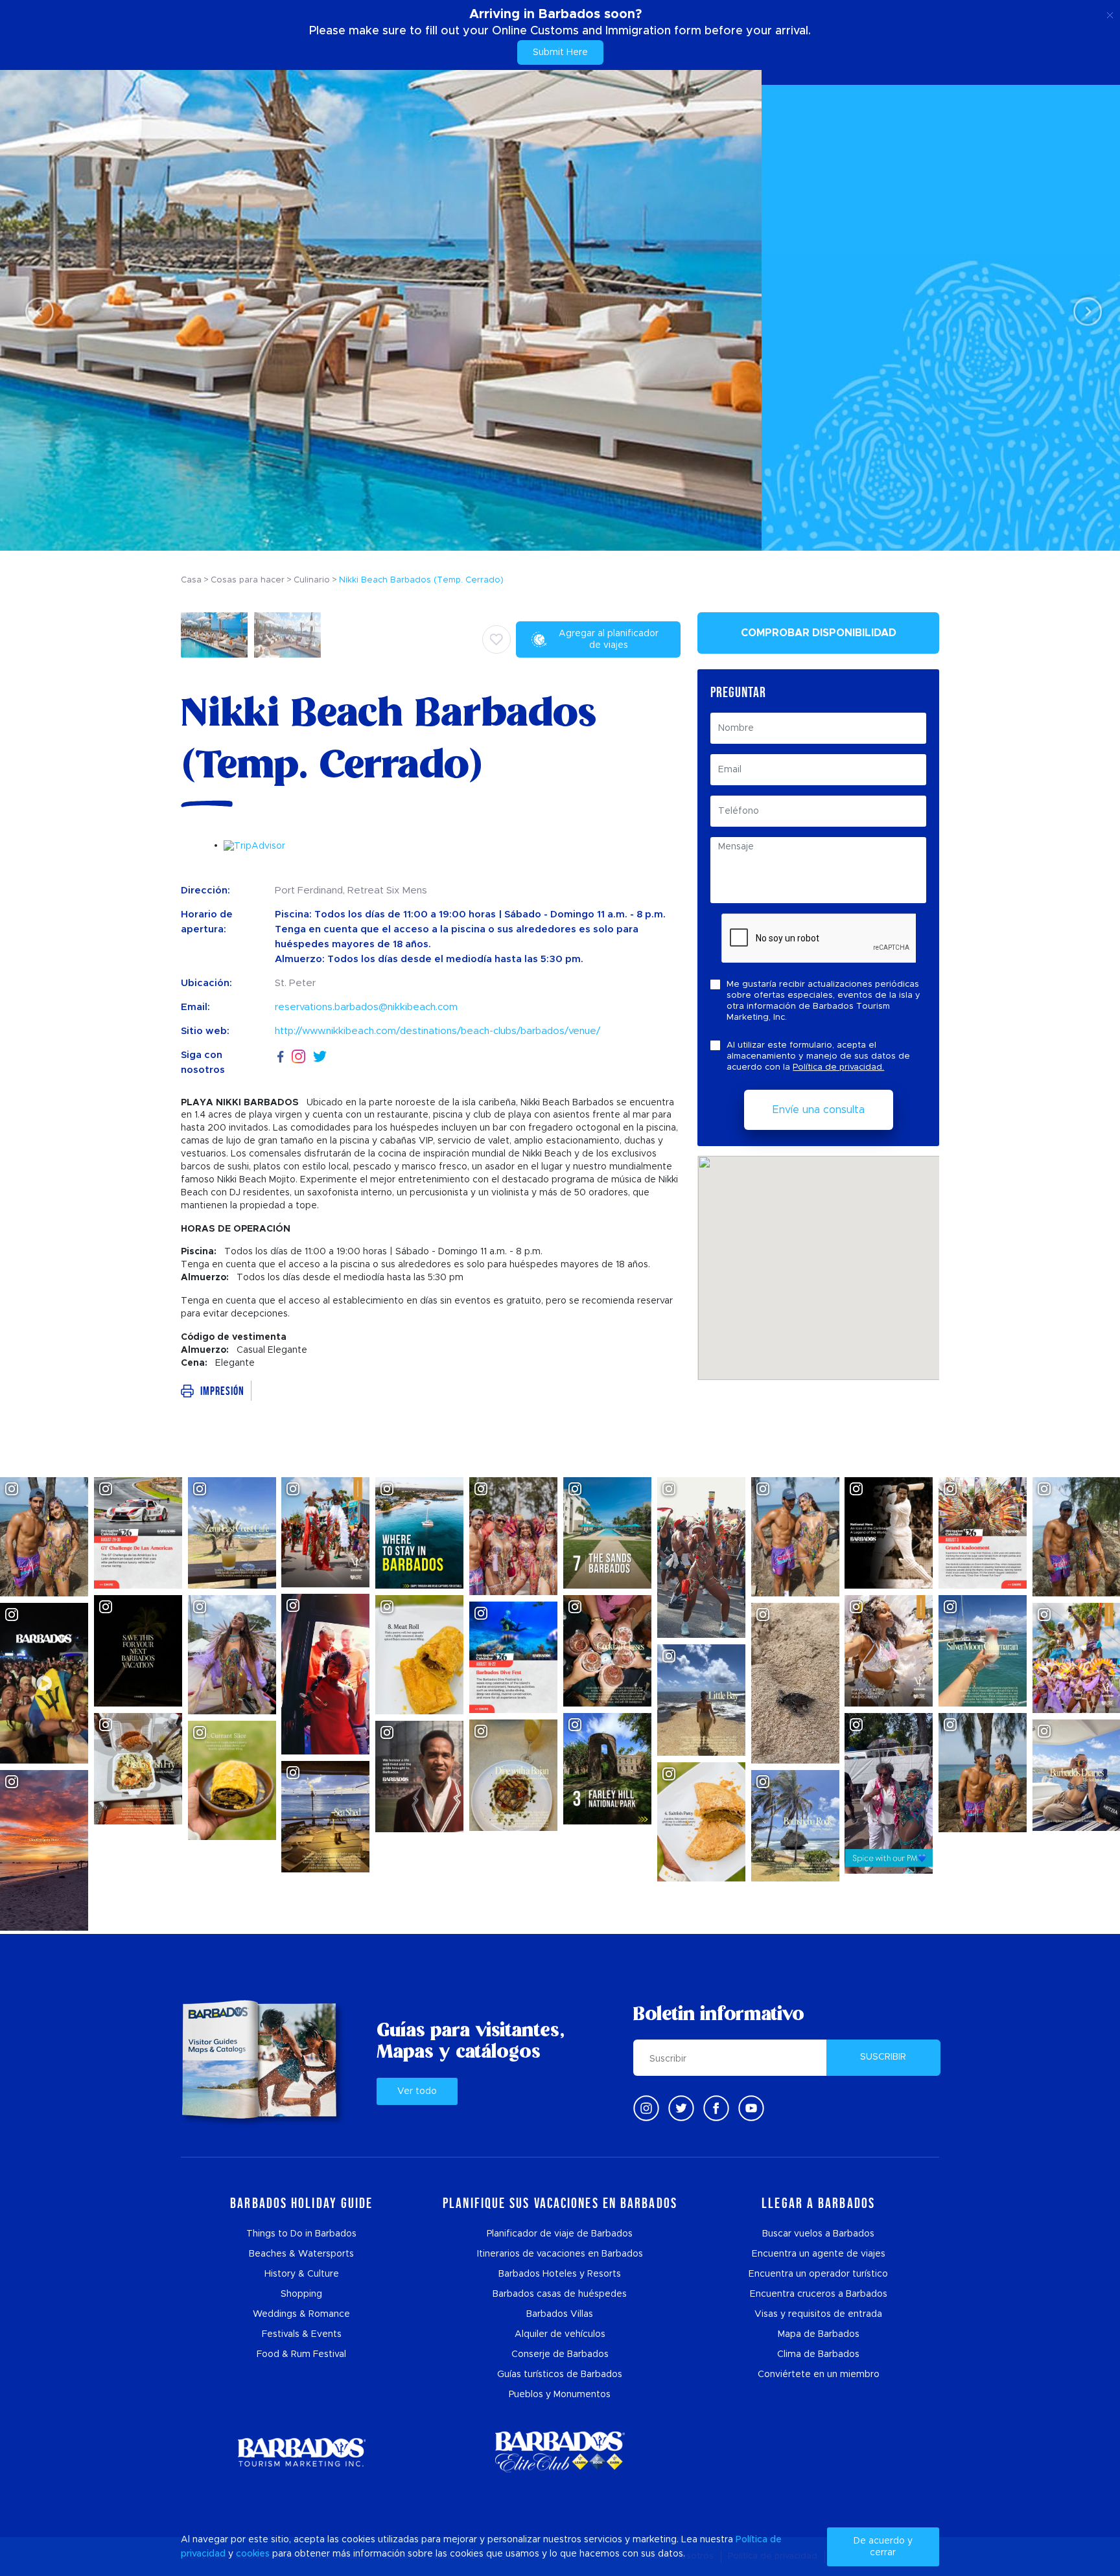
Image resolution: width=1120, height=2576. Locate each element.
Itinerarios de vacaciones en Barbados (560, 2254)
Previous (36, 311)
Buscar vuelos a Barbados (818, 2234)
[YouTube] (751, 2108)
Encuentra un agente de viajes (819, 2254)
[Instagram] (298, 1056)
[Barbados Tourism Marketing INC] (301, 2452)
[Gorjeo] (681, 2108)
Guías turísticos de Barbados (560, 2375)
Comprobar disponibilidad (819, 633)
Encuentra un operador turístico (818, 2274)
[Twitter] (320, 1055)
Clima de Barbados (818, 2354)
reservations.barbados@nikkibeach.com (366, 1007)
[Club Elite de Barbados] (560, 2452)
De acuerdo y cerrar (883, 2547)
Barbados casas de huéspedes (560, 2294)
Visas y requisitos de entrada (818, 2314)
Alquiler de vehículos (560, 2334)
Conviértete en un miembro (819, 2375)
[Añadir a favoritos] (496, 639)
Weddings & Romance (301, 2314)
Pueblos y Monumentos (560, 2395)
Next (1084, 311)
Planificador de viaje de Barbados (560, 2234)
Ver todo (417, 2091)
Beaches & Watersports (301, 2254)
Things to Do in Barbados (301, 2234)
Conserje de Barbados (560, 2354)
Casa (191, 580)
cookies (253, 2554)
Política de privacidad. (838, 1067)
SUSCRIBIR (883, 2057)
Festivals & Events (302, 2334)
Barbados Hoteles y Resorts (560, 2274)
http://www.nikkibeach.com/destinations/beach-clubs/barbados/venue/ (437, 1031)
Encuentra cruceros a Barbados (819, 2294)
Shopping (301, 2294)
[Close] (1110, 13)
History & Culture (302, 2274)
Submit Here (560, 52)
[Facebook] (281, 1055)
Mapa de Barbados (819, 2334)
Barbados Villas (560, 2314)
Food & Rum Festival (301, 2354)
